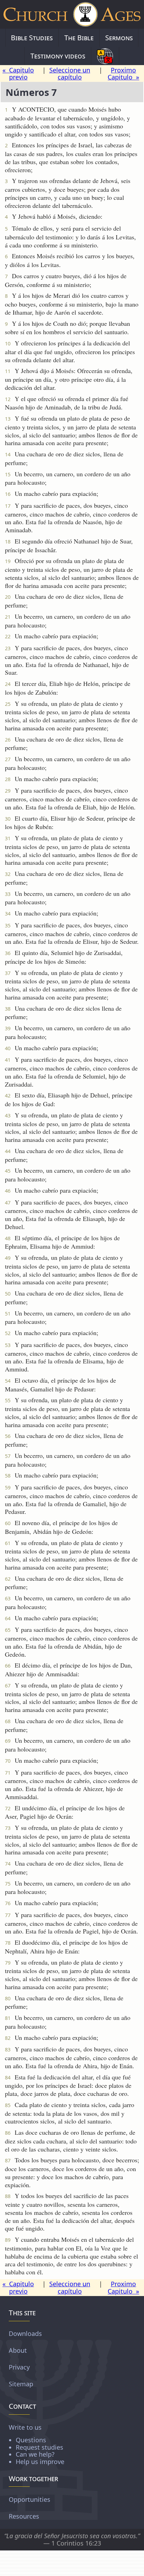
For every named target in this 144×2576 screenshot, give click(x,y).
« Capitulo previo (18, 74)
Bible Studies (32, 38)
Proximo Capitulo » (123, 74)
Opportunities (30, 2499)
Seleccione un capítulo (70, 74)
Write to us (37, 2444)
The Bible (79, 38)
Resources (24, 2516)
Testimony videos (58, 56)
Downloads (25, 2333)
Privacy (19, 2367)
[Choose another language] (105, 56)
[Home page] (72, 14)
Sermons (119, 38)
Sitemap (21, 2384)
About (18, 2350)
